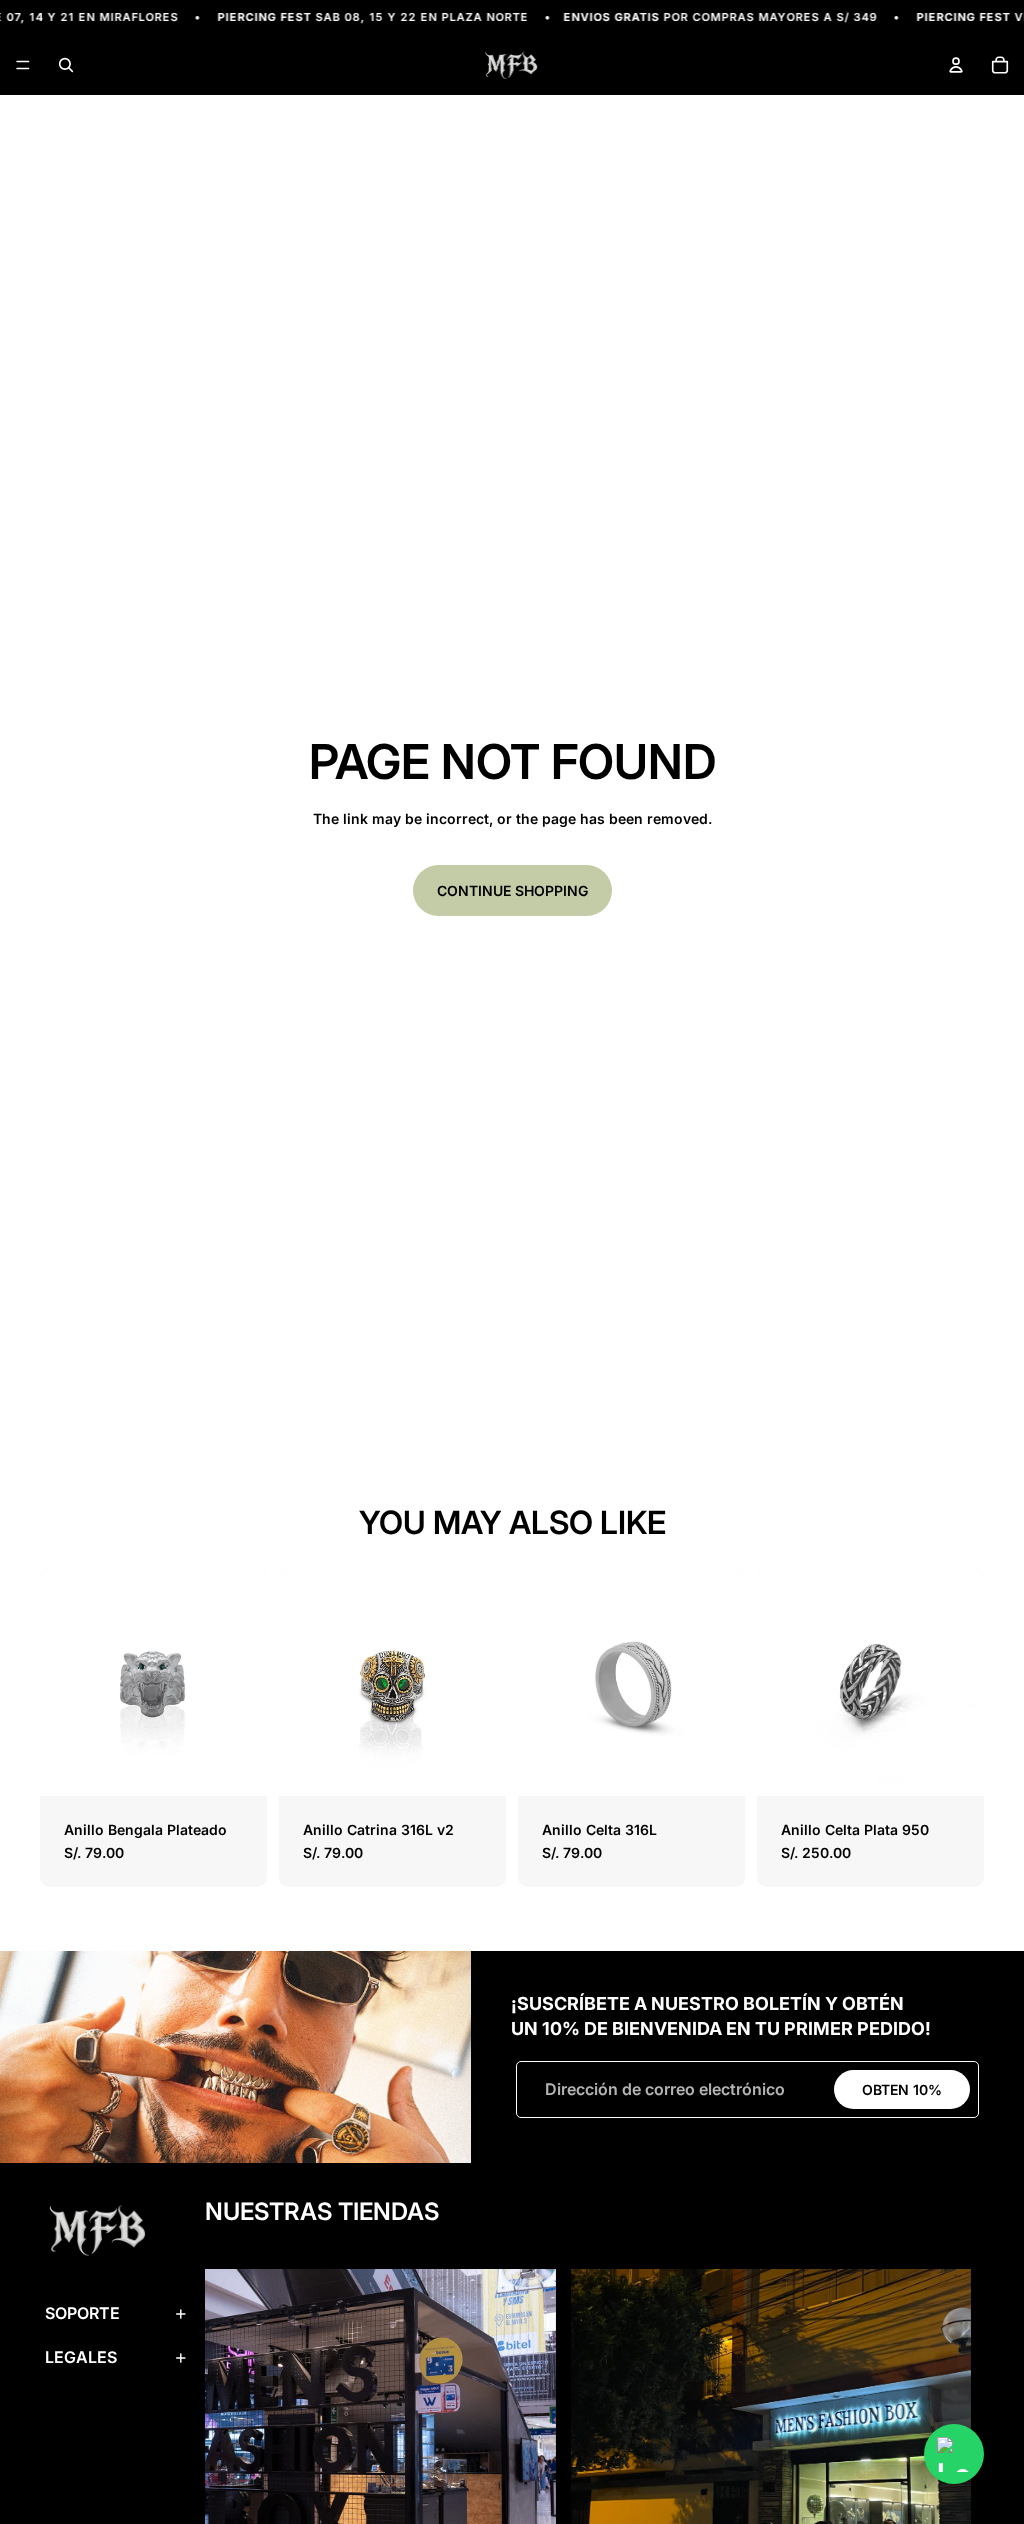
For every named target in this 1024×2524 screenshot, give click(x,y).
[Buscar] (66, 65)
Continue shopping (512, 890)
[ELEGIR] (236, 1765)
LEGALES (81, 2357)
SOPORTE (82, 2313)
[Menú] (23, 66)
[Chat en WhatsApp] (954, 2454)
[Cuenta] (956, 65)
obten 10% (902, 2089)
